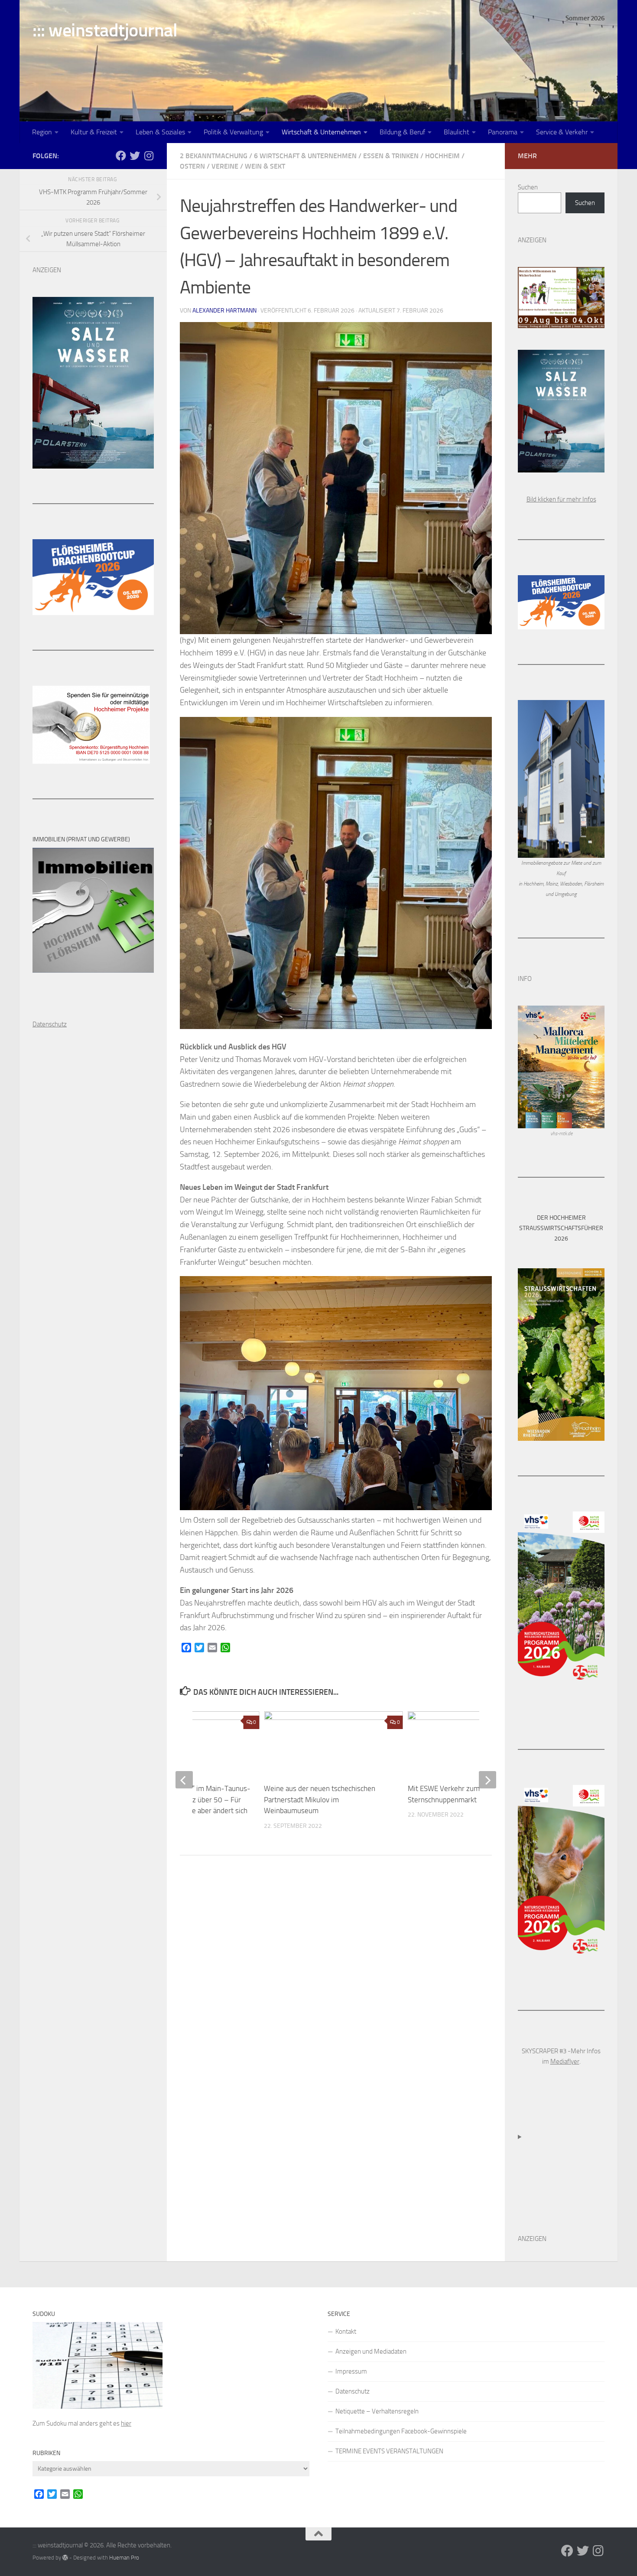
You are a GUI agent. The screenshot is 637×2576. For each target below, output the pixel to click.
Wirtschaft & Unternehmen (321, 132)
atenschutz (52, 1024)
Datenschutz (353, 2391)
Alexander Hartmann (224, 311)
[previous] (184, 1780)
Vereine (225, 166)
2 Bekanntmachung (214, 156)
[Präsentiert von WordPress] (65, 2558)
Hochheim (442, 156)
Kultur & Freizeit (94, 132)
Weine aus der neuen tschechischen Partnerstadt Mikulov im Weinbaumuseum (320, 1799)
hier (126, 2423)
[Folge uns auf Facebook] (121, 156)
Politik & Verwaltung (233, 132)
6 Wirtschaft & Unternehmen (305, 156)
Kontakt (346, 2332)
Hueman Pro (124, 2558)
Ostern (192, 166)
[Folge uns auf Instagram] (149, 156)
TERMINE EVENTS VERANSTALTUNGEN (389, 2451)
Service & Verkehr (562, 132)
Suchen (528, 187)
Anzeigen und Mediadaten (371, 2351)
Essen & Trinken (391, 156)
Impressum (351, 2371)
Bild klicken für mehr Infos (561, 499)
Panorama (503, 132)
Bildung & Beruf (402, 132)
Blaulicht (457, 132)
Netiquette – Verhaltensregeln (377, 2411)
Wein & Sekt (265, 166)
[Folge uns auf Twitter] (135, 156)
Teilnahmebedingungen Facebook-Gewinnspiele (401, 2431)
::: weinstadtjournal (105, 30)
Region (42, 132)
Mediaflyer (565, 2061)
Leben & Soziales (160, 132)
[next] (487, 1780)
